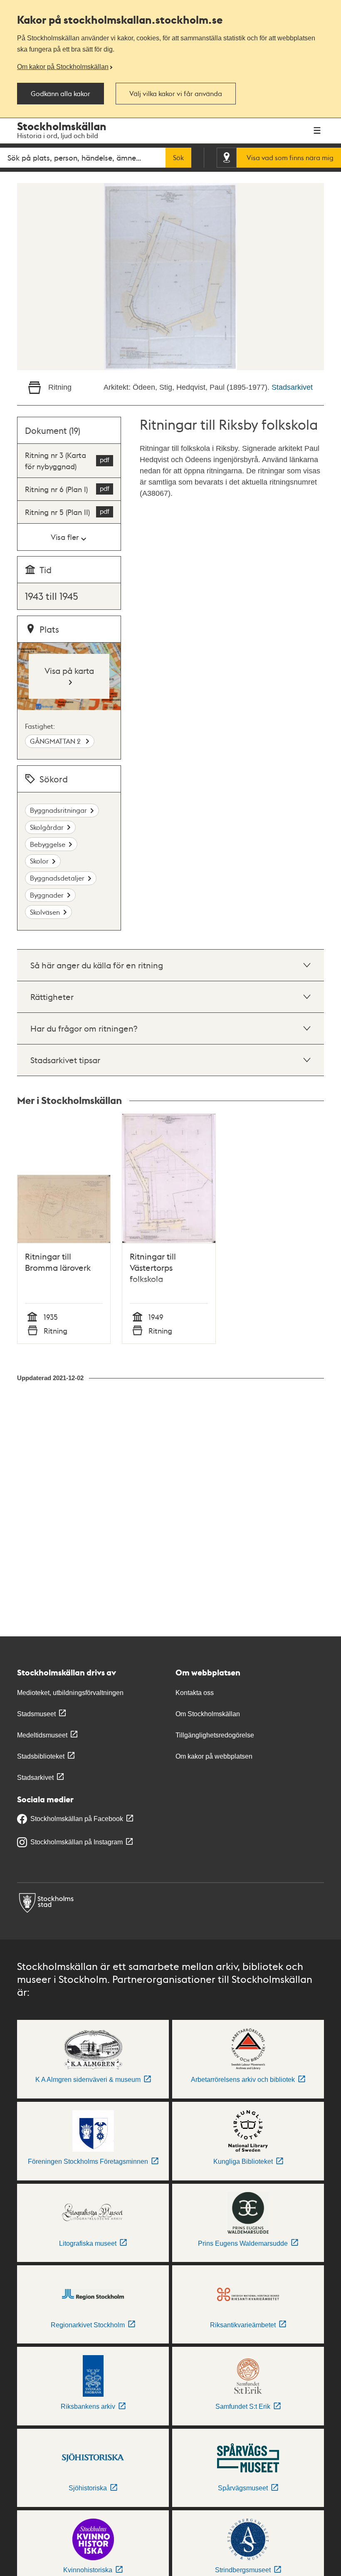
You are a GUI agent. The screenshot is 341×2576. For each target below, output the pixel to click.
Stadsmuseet (36, 1714)
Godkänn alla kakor (61, 94)
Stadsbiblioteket (41, 1756)
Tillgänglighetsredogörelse (215, 1735)
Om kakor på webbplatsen (214, 1756)
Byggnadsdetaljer (57, 878)
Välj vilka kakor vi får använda (176, 94)
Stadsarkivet (292, 387)
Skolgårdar (47, 827)
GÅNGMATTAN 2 (56, 741)
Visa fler (65, 537)
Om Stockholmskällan (208, 1714)
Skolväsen (45, 912)
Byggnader (47, 895)
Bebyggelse (48, 844)
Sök (178, 158)
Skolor (39, 861)
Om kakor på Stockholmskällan (63, 67)
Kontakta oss (195, 1693)
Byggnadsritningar (58, 810)
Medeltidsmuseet (42, 1735)
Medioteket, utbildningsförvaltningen (70, 1693)
